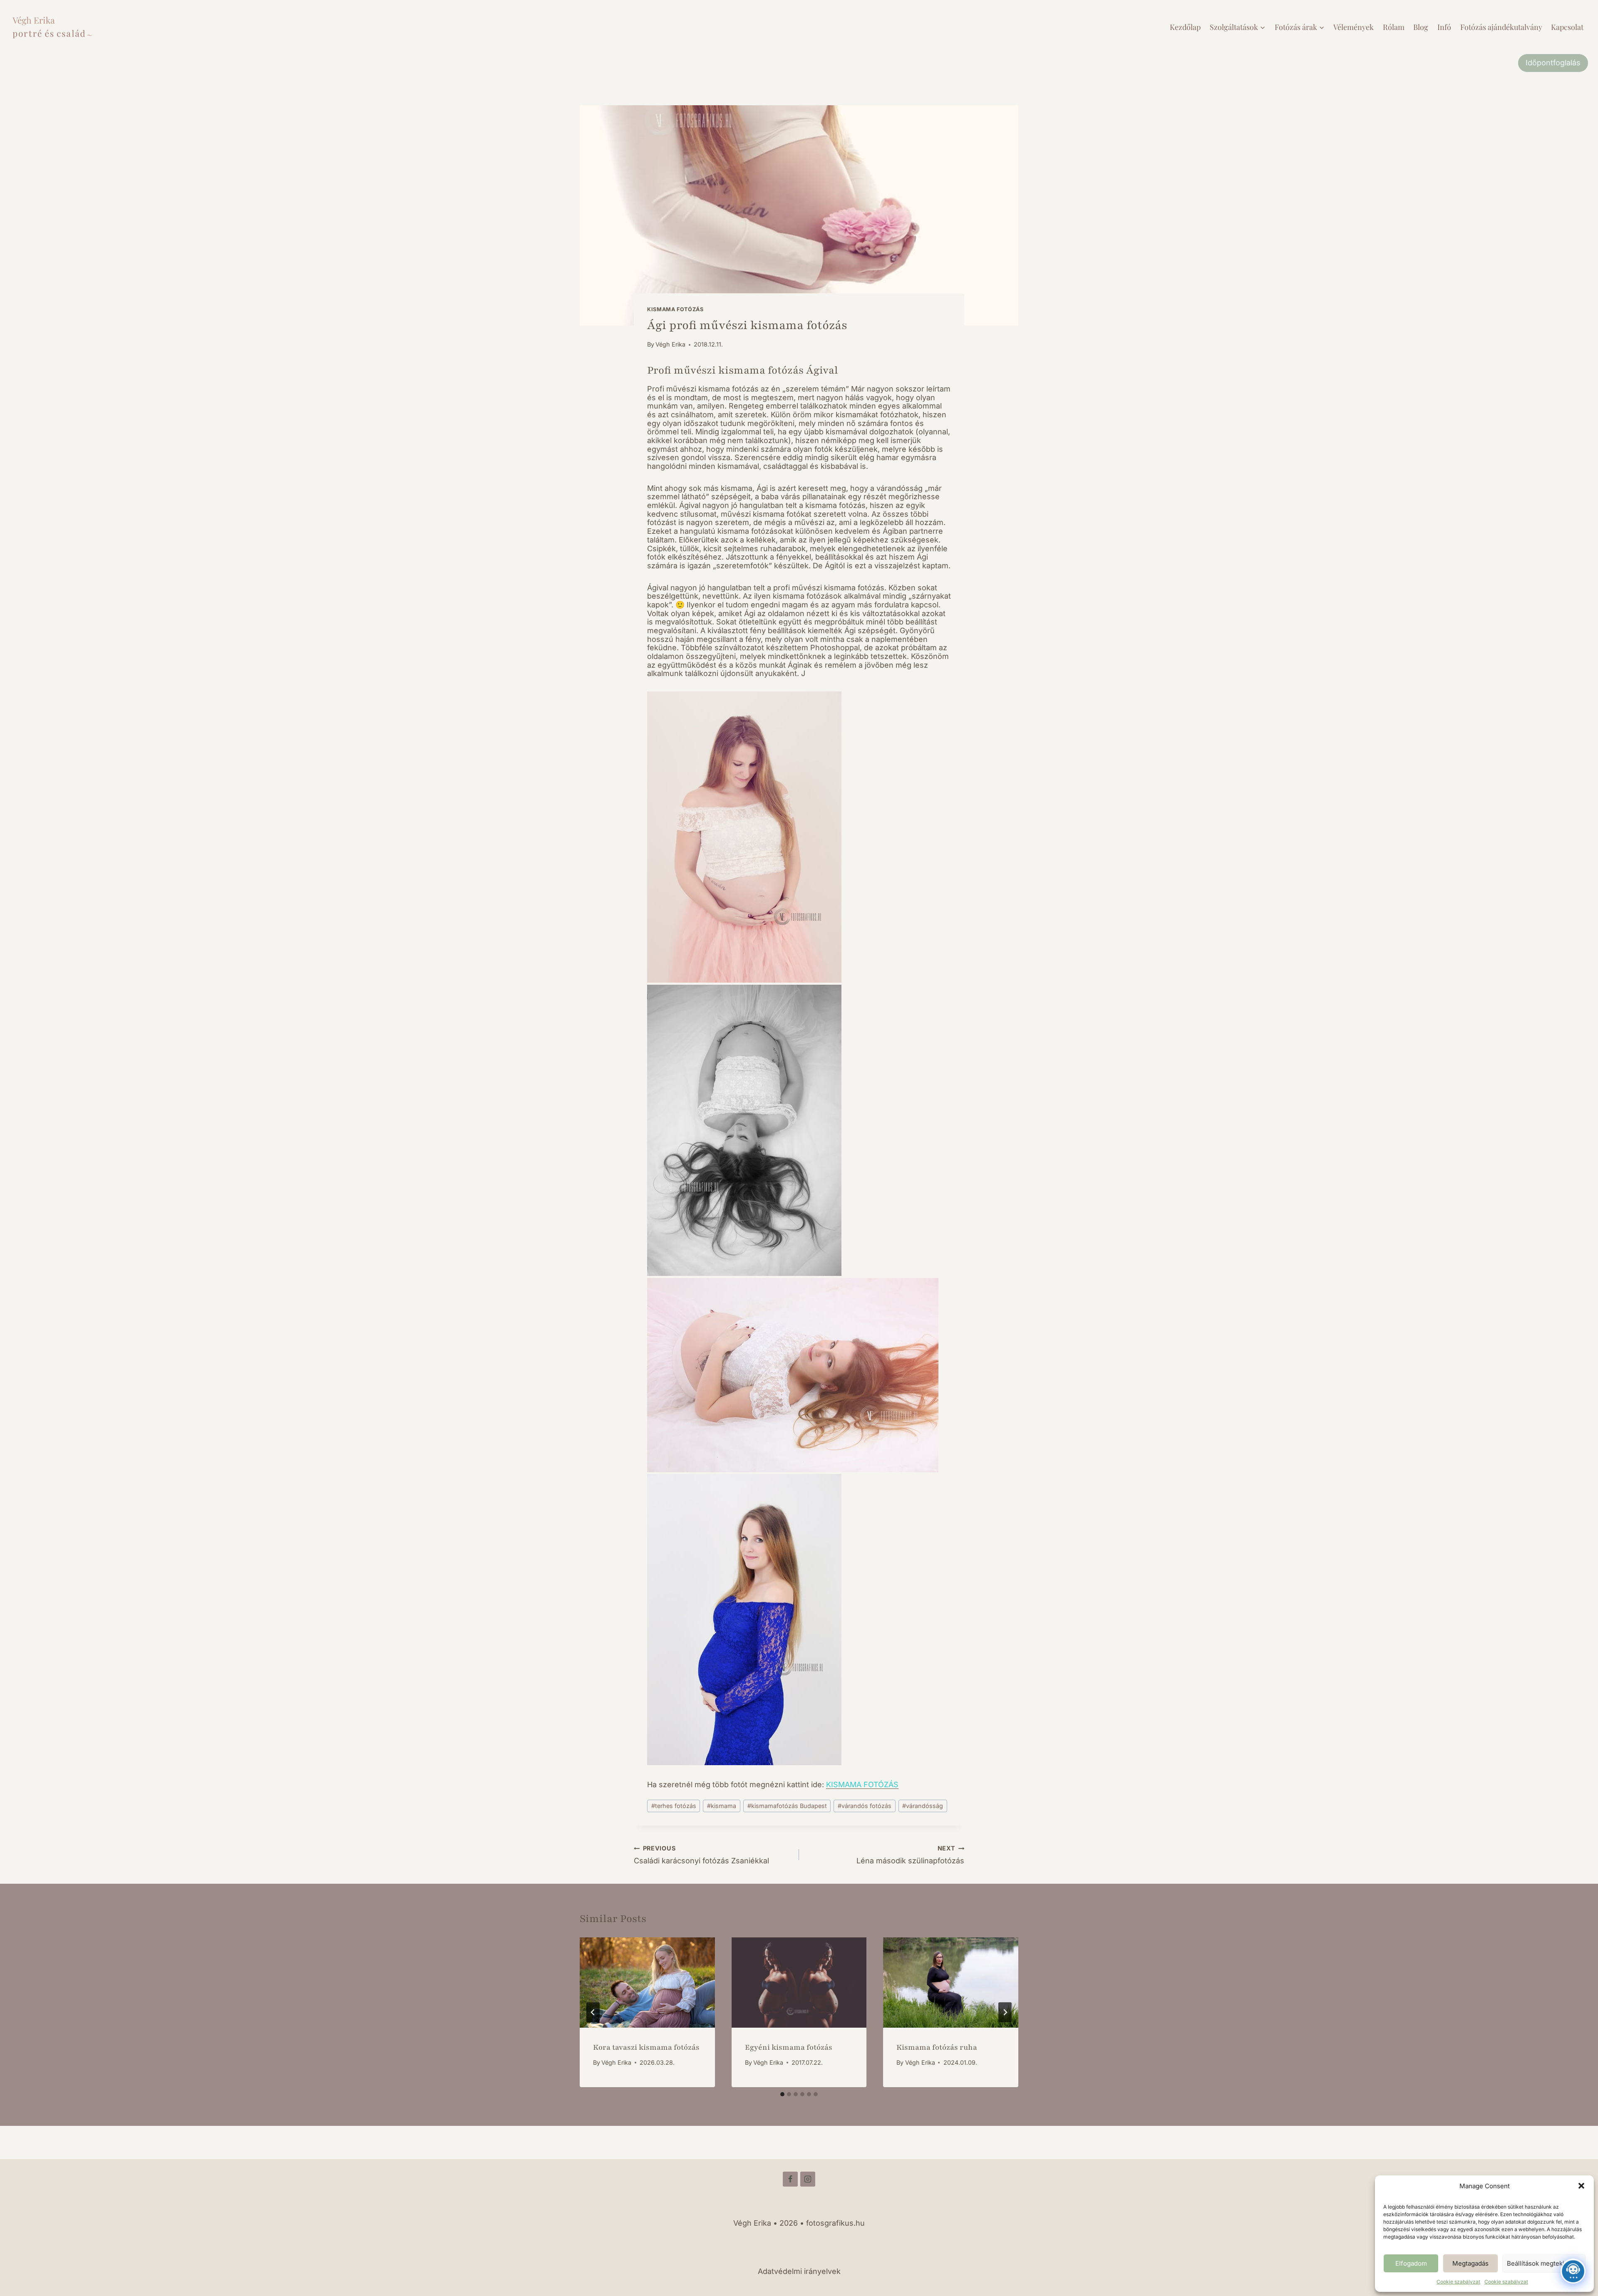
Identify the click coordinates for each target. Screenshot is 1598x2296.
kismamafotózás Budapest (787, 1806)
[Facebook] (790, 2179)
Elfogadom (1411, 2263)
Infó (1444, 27)
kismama (722, 1806)
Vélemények (1354, 27)
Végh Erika (670, 344)
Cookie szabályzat (1458, 2282)
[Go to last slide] (593, 2012)
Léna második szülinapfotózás (910, 1855)
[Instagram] (808, 2179)
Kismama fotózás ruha (937, 2047)
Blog (1421, 27)
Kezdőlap (1185, 27)
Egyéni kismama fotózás (789, 2047)
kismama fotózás (675, 309)
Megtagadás (1470, 2263)
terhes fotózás (674, 1806)
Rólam (1394, 27)
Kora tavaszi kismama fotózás (646, 2047)
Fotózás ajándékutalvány (1501, 27)
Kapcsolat (1567, 27)
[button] (1581, 2186)
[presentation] (647, 1982)
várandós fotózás (865, 1806)
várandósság (923, 1806)
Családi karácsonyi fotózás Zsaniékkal (701, 1855)
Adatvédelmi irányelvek (799, 2271)
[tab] (782, 2094)
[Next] (1005, 2012)
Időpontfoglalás (1553, 63)
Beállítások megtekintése (1544, 2263)
